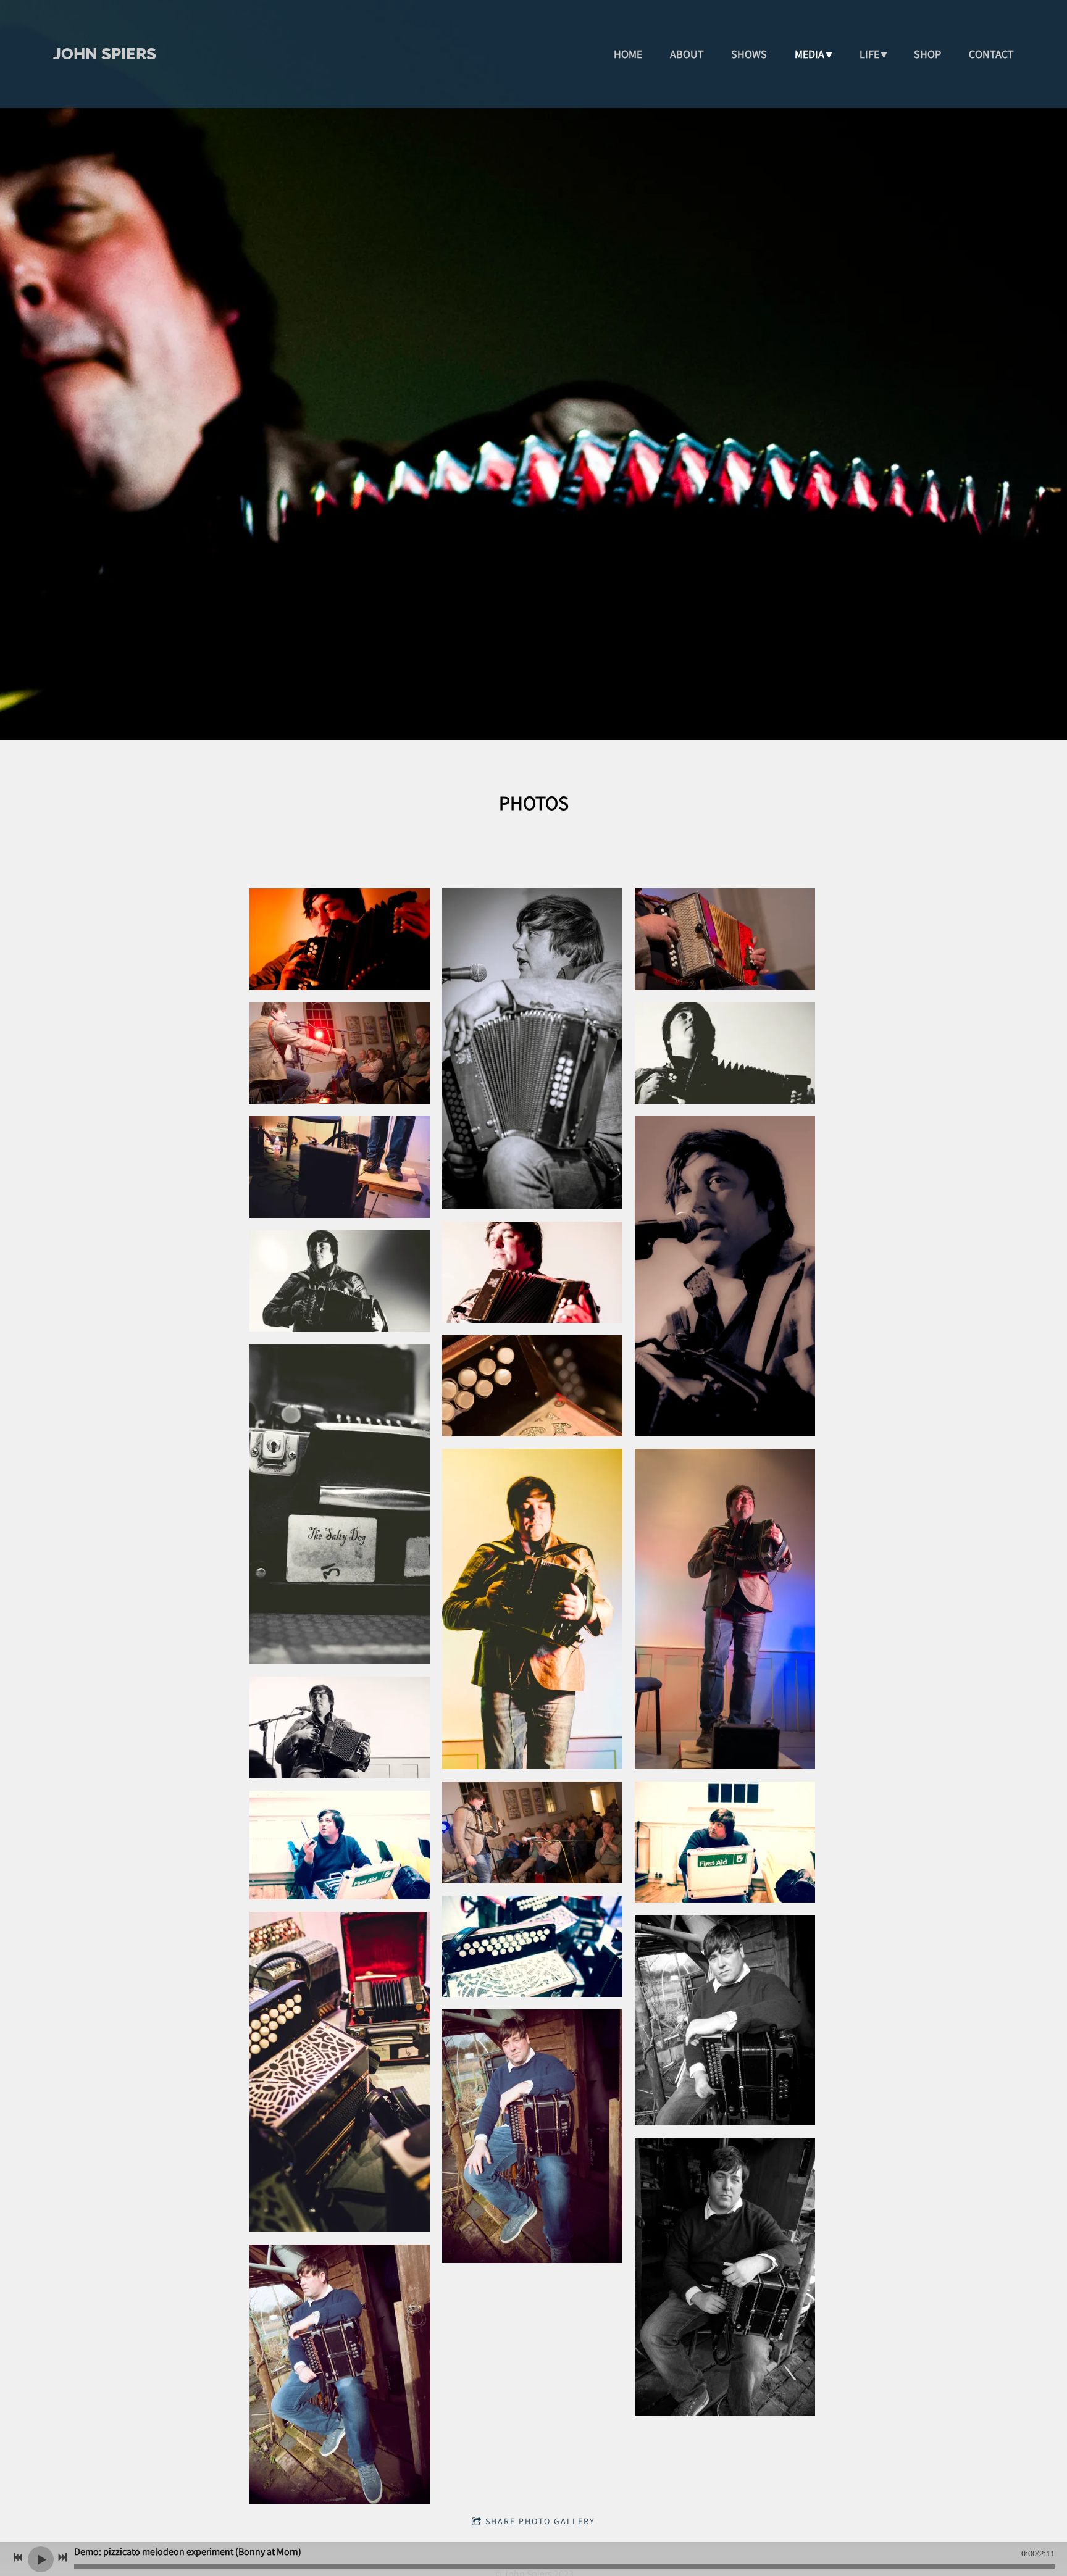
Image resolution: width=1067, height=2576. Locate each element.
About (687, 54)
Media (810, 54)
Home (628, 54)
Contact (991, 54)
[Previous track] (18, 2557)
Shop (927, 54)
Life (869, 54)
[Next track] (62, 2557)
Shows (749, 54)
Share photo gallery (540, 2521)
